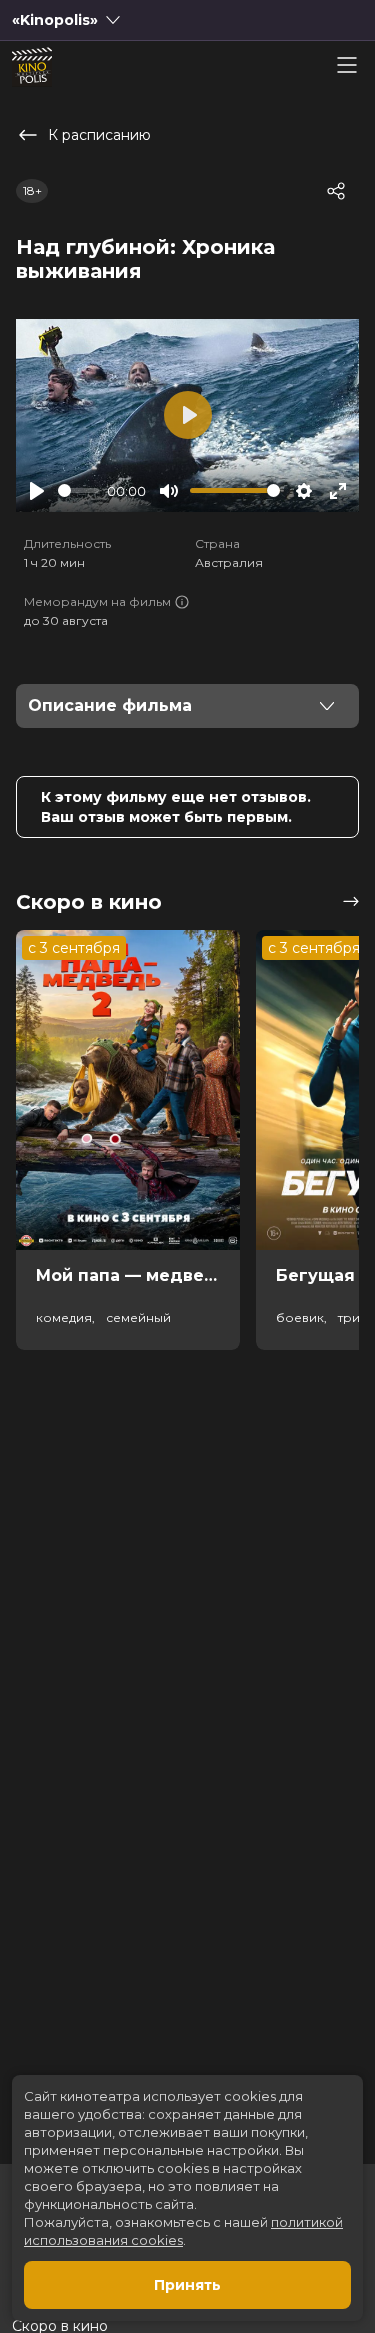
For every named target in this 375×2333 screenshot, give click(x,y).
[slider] (78, 490)
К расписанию (99, 135)
